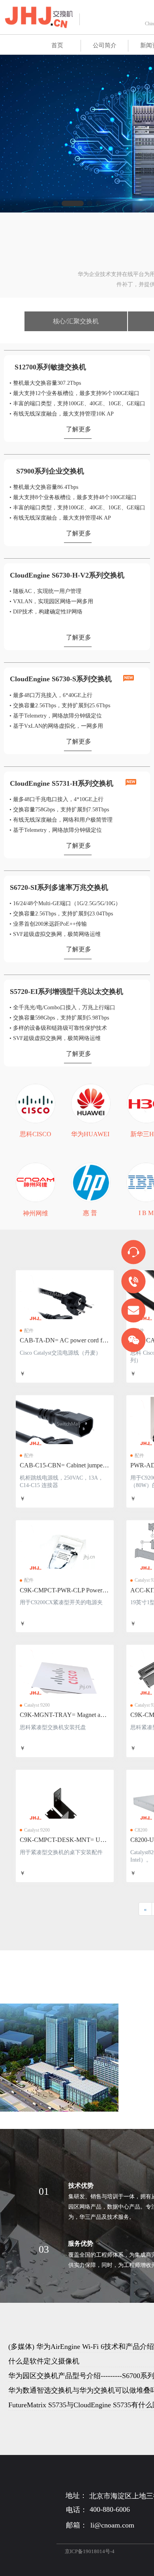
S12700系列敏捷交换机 (50, 367)
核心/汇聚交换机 (76, 321)
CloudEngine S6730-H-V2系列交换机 (67, 575)
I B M (146, 1213)
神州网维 (36, 1213)
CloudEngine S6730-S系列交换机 (61, 679)
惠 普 (90, 1213)
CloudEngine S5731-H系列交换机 (63, 783)
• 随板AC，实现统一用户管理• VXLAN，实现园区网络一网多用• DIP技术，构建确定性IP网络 (51, 601)
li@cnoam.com (112, 2525)
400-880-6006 (110, 2509)
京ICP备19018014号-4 (90, 2551)
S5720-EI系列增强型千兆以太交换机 (67, 992)
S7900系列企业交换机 (50, 471)
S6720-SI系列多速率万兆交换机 (59, 887)
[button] (56, 203)
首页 (57, 45)
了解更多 (79, 429)
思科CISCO (36, 1134)
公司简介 (105, 45)
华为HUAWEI (90, 1134)
